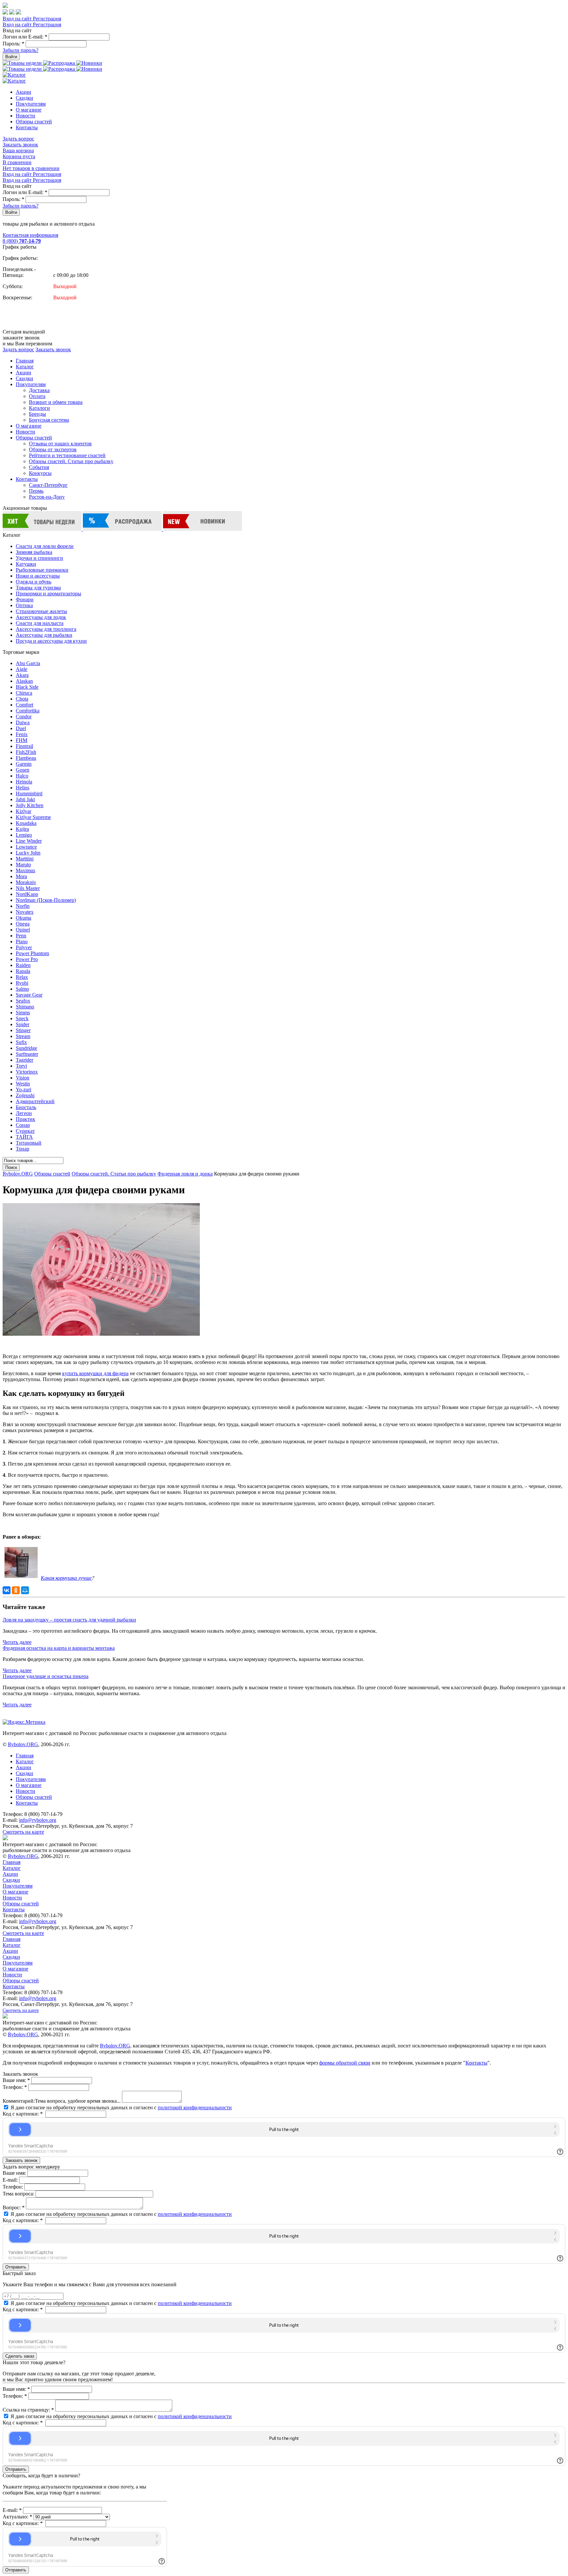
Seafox (23, 1001)
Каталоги (39, 408)
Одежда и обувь (34, 582)
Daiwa (23, 722)
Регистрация (47, 19)
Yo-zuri (24, 1090)
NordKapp (27, 894)
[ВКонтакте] (7, 1590)
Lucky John (28, 853)
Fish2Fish (26, 752)
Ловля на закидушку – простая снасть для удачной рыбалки (69, 1620)
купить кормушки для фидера (95, 1373)
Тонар (23, 1149)
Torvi (21, 1066)
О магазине (29, 110)
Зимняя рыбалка (34, 552)
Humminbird (29, 793)
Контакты (27, 127)
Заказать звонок (20, 145)
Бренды (37, 414)
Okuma (24, 918)
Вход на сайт (18, 19)
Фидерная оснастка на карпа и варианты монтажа (59, 1648)
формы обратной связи (345, 2063)
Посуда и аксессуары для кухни (51, 641)
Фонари (25, 599)
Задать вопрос (18, 139)
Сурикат (25, 1131)
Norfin (23, 906)
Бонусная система (49, 420)
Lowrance (26, 847)
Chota (22, 699)
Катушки (26, 564)
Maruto (23, 865)
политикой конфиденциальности (195, 2107)
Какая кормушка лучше (66, 1578)
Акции (24, 92)
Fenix (22, 734)
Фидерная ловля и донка (185, 1174)
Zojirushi (25, 1095)
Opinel (23, 930)
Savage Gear (29, 995)
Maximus (25, 870)
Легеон (24, 1113)
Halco (22, 776)
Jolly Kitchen (30, 805)
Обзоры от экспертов (53, 449)
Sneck (22, 1018)
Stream (23, 1036)
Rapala (23, 971)
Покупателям (31, 104)
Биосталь (26, 1107)
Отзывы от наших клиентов (60, 444)
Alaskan (24, 681)
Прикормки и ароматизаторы (48, 594)
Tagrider (24, 1060)
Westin (23, 1084)
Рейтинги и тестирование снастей (67, 455)
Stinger (23, 1030)
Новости (25, 116)
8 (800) (22, 241)
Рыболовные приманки (42, 570)
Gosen (23, 770)
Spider (23, 1024)
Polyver (24, 947)
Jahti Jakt (25, 799)
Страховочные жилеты (41, 611)
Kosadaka (26, 823)
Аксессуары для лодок (41, 617)
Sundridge (26, 1048)
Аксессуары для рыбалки (44, 635)
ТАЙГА (24, 1137)
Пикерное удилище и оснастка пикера (46, 1676)
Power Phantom (32, 953)
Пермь (36, 491)
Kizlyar (24, 811)
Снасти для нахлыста (40, 623)
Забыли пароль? (21, 50)
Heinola (24, 782)
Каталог (25, 367)
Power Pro (27, 959)
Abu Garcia (28, 663)
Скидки (24, 98)
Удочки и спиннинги (39, 558)
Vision (23, 1078)
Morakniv (26, 882)
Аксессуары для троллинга (46, 629)
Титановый (29, 1143)
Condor (24, 717)
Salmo (22, 989)
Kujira (22, 829)
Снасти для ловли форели (45, 546)
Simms (23, 1013)
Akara (22, 675)
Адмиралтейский (35, 1101)
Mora (21, 876)
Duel (21, 728)
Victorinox (27, 1072)
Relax (22, 977)
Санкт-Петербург (48, 485)
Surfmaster (27, 1054)
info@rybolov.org (38, 1820)
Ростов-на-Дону (47, 497)
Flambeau (26, 758)
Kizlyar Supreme (33, 817)
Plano (22, 941)
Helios (23, 788)
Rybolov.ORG (18, 1174)
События (39, 467)
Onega (23, 924)
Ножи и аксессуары (38, 576)
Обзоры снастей (34, 122)
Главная (25, 361)
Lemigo (24, 835)
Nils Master (28, 888)
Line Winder (29, 841)
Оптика (24, 605)
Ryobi (22, 983)
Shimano (25, 1007)
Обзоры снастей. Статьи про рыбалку (71, 461)
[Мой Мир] (25, 1590)
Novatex (25, 912)
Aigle (22, 669)
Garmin (24, 764)
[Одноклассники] (16, 1590)
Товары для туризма (38, 588)
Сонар (23, 1125)
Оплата (37, 396)
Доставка (39, 390)
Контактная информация (30, 235)
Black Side (27, 687)
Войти (11, 57)
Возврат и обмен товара (56, 402)
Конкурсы (40, 473)
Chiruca (24, 693)
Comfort (24, 705)
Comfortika (28, 711)
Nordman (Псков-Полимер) (46, 900)
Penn (21, 936)
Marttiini (25, 859)
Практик (25, 1119)
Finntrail (24, 746)
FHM (22, 740)
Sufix (21, 1042)
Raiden (23, 965)
